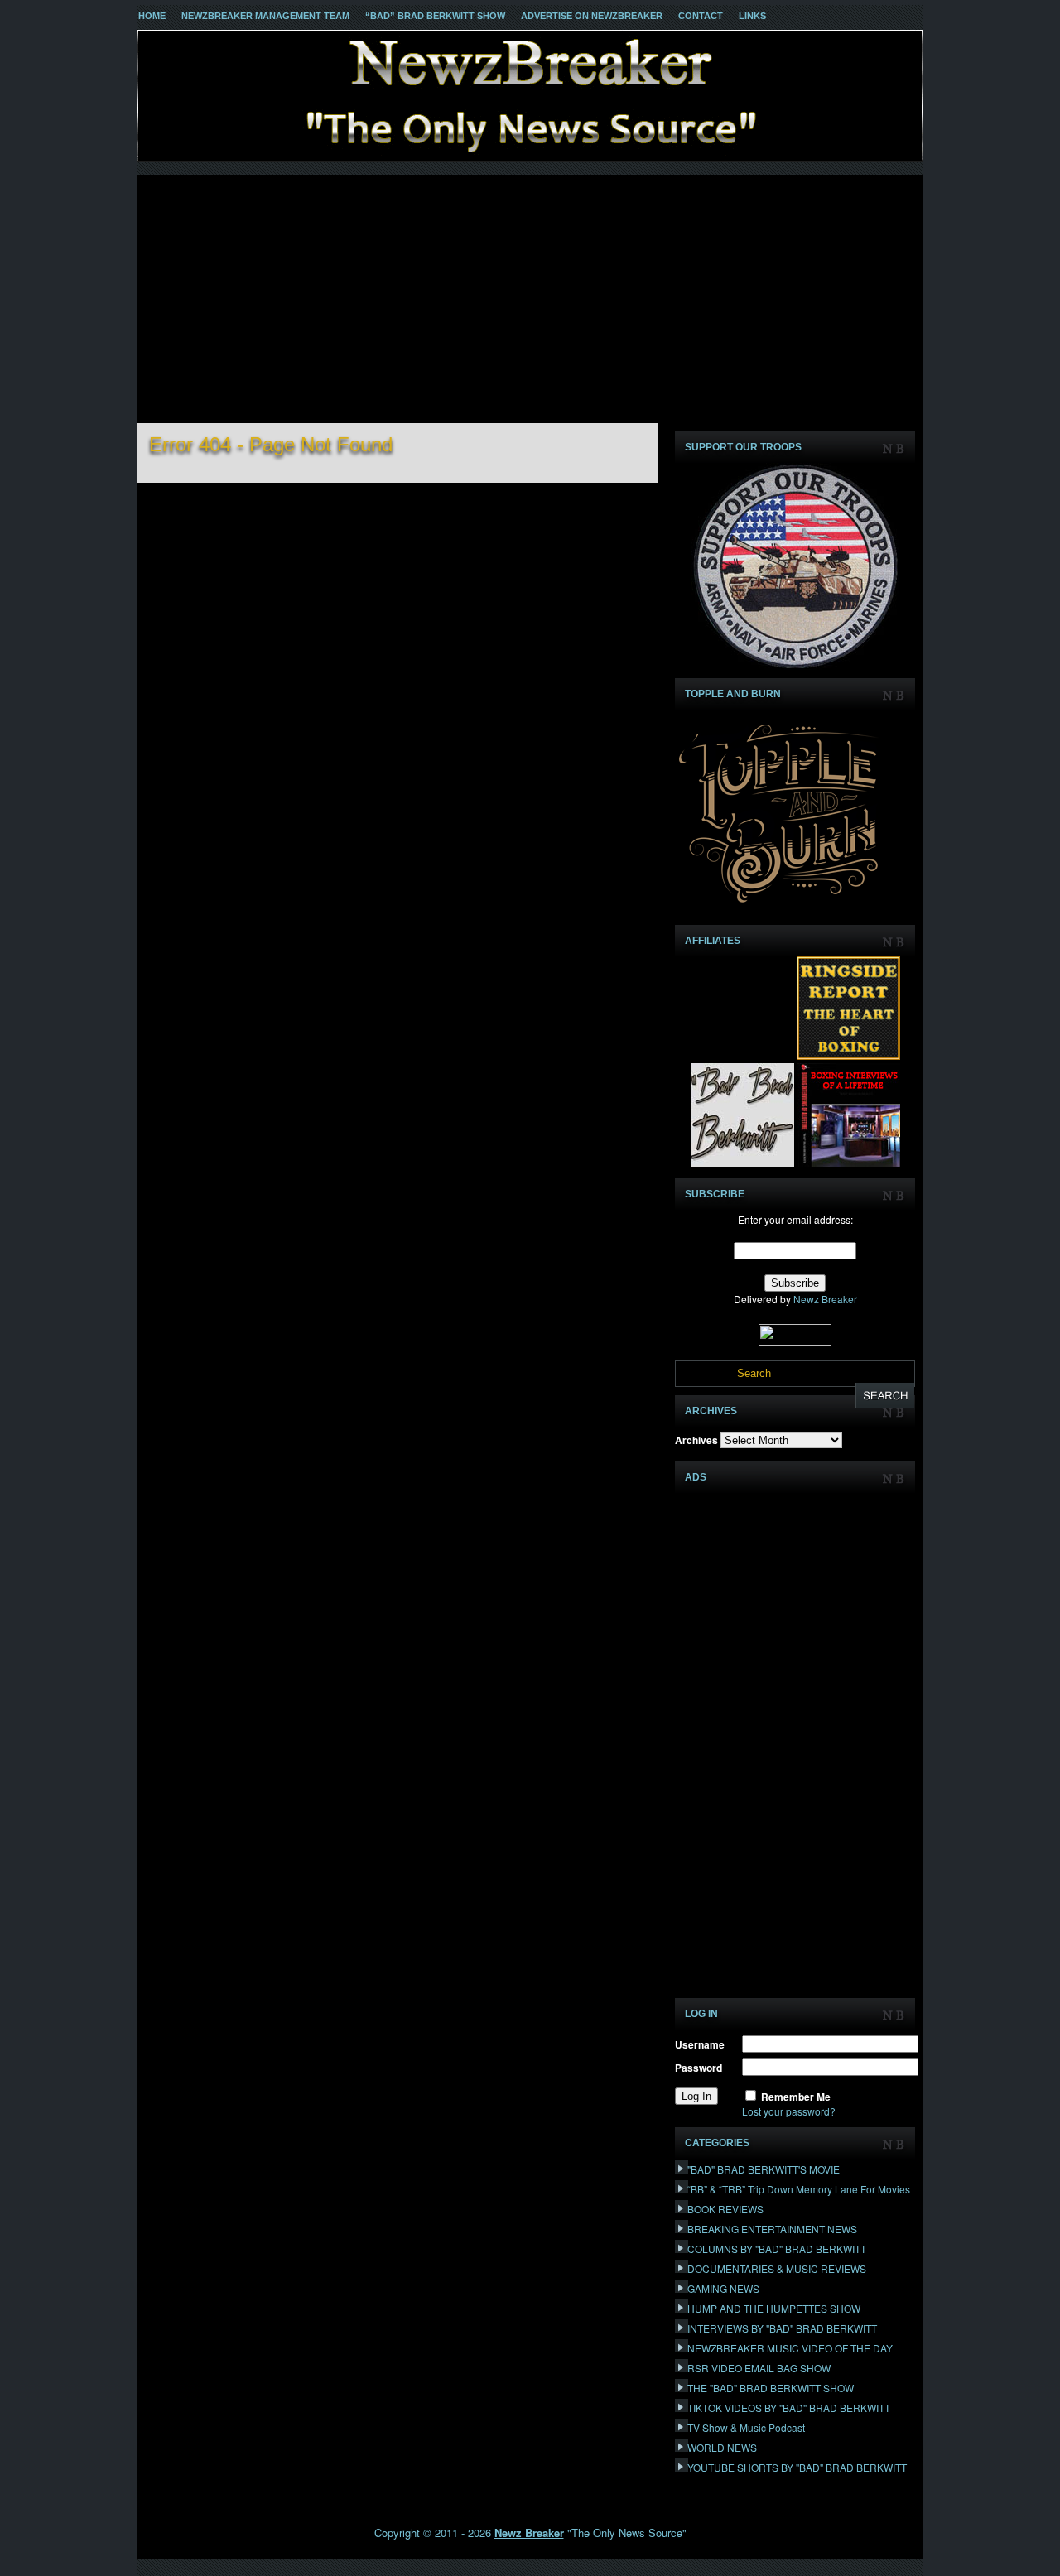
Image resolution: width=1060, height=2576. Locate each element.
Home (152, 16)
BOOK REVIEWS (725, 2209)
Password (699, 2068)
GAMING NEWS (723, 2288)
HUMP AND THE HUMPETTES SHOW (774, 2308)
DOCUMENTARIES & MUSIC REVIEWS (777, 2268)
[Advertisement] (530, 299)
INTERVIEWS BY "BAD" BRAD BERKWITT (782, 2328)
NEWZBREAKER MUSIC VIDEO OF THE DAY (790, 2348)
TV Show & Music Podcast (746, 2427)
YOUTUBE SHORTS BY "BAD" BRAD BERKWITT (797, 2467)
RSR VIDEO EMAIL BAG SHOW (759, 2368)
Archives (696, 1440)
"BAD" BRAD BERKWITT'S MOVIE (764, 2169)
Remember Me (796, 2097)
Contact (701, 16)
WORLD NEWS (722, 2447)
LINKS (752, 16)
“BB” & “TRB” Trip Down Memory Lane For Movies (799, 2189)
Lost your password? (789, 2111)
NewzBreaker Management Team (265, 16)
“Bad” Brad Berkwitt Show (435, 16)
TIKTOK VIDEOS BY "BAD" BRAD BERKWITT (789, 2407)
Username (700, 2044)
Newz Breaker (825, 1299)
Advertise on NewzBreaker (592, 16)
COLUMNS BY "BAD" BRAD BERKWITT (777, 2249)
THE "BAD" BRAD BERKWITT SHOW (771, 2388)
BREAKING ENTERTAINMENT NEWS (772, 2229)
